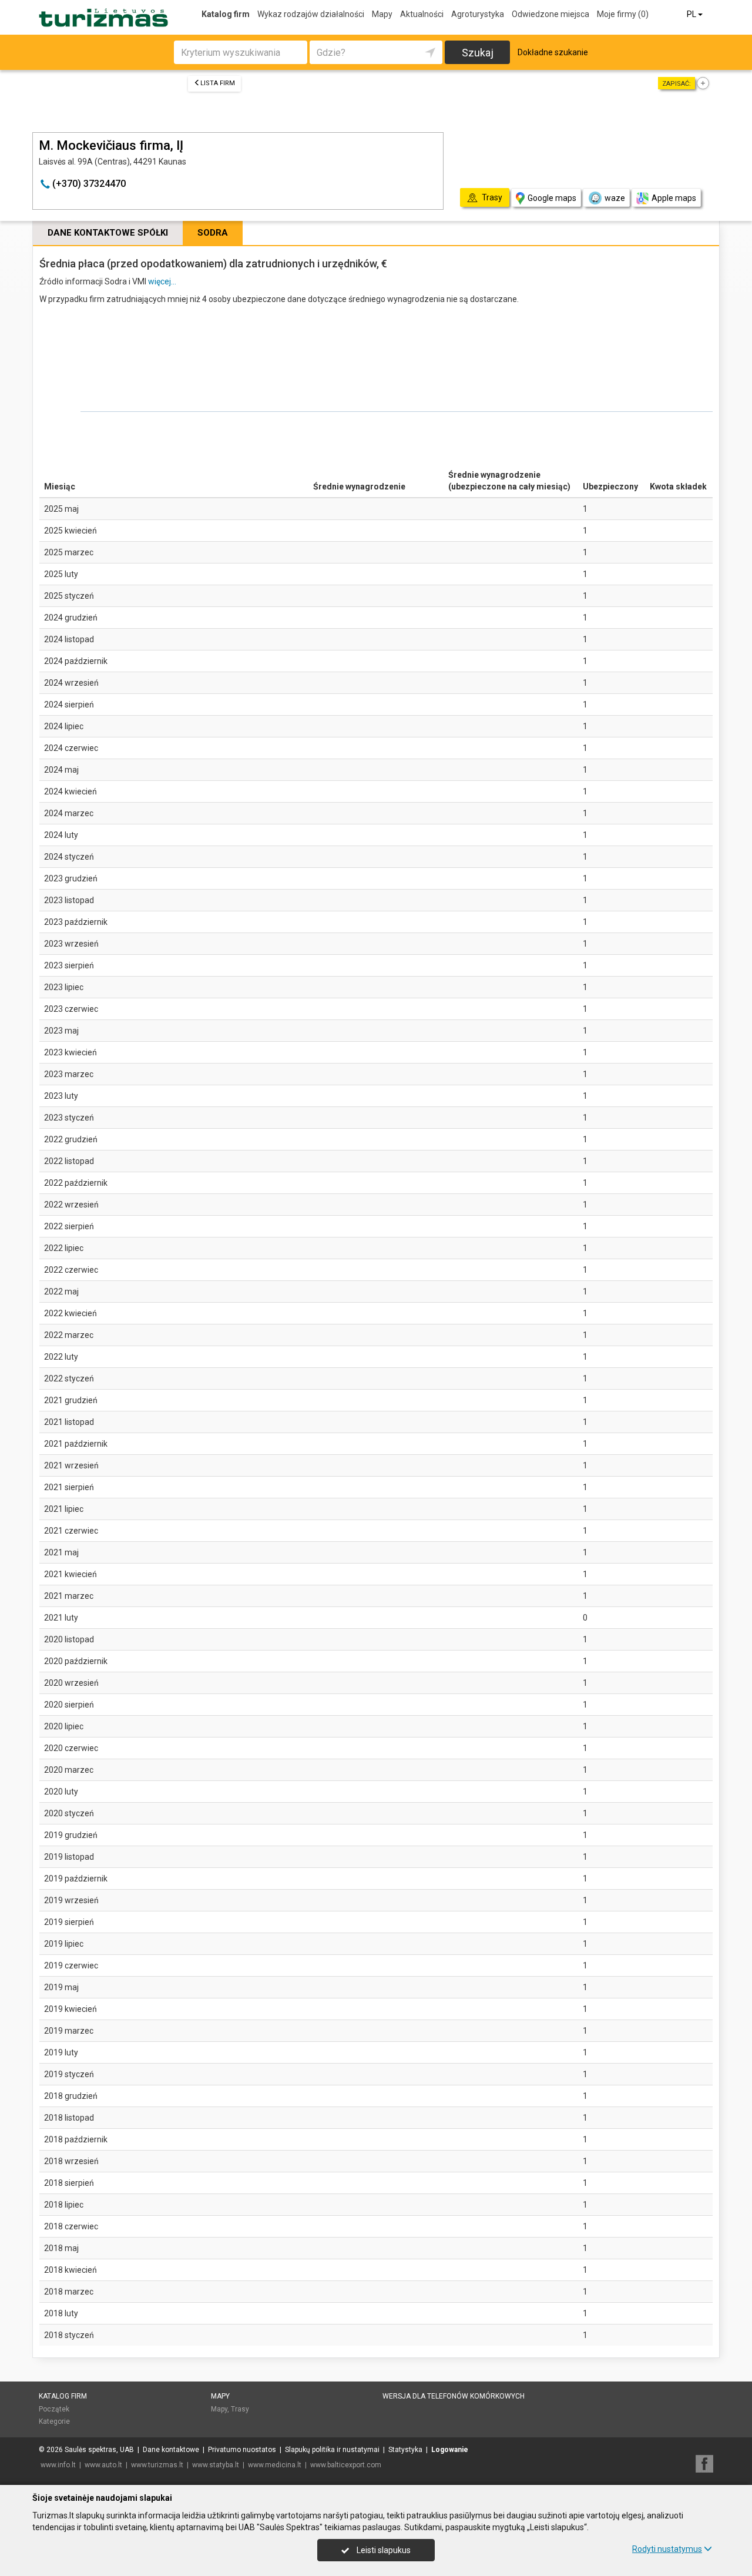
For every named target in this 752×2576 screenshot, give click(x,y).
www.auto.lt (103, 2465)
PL (692, 14)
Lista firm (218, 83)
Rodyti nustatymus (667, 2549)
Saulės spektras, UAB (99, 2450)
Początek (54, 2409)
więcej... (162, 281)
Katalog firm (226, 14)
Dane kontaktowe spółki (108, 233)
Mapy (382, 14)
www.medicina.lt (275, 2465)
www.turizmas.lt (157, 2465)
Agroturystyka (478, 14)
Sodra (213, 233)
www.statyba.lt (216, 2465)
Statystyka (405, 2450)
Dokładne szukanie (553, 52)
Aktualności (422, 14)
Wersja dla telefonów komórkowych (454, 2396)
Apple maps (674, 198)
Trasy (240, 2409)
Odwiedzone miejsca (550, 14)
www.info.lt (58, 2465)
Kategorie (54, 2421)
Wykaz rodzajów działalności (311, 14)
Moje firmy (623, 14)
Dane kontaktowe (171, 2450)
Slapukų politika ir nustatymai (332, 2450)
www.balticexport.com (346, 2465)
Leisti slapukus (383, 2550)
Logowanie (450, 2450)
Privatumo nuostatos (242, 2450)
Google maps (552, 198)
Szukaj (478, 53)
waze (615, 198)
